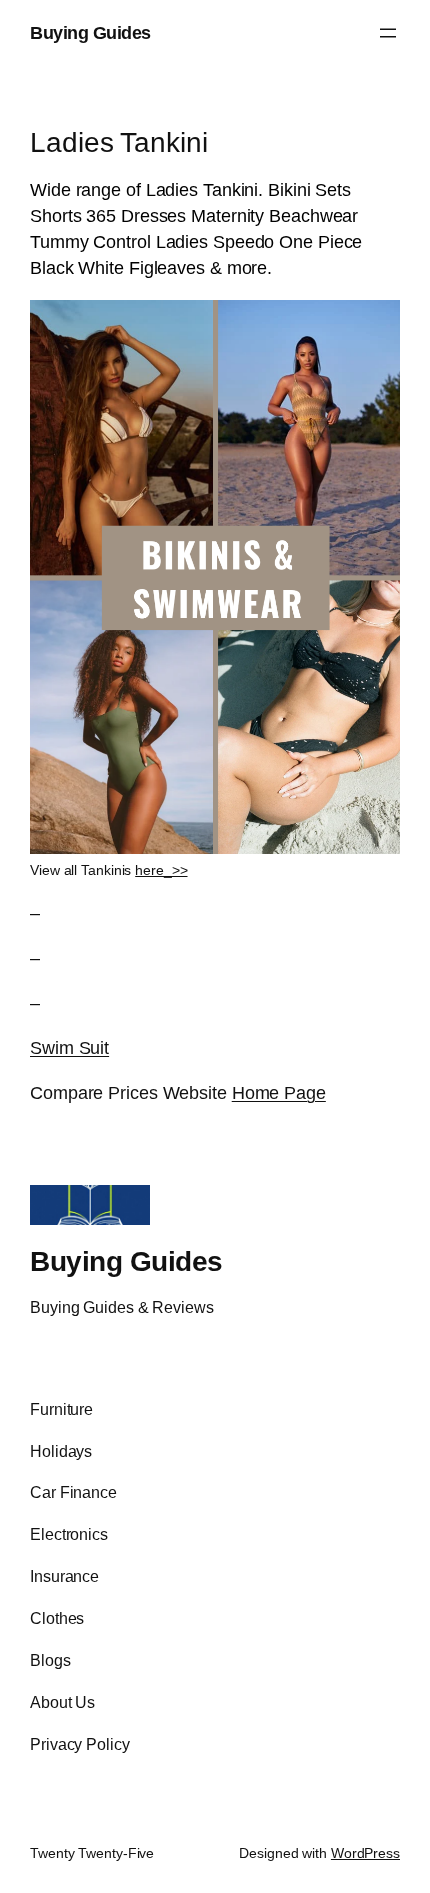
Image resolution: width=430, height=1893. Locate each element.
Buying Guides (90, 32)
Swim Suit (69, 1047)
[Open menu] (388, 33)
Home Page (279, 1092)
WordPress (365, 1853)
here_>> (161, 870)
